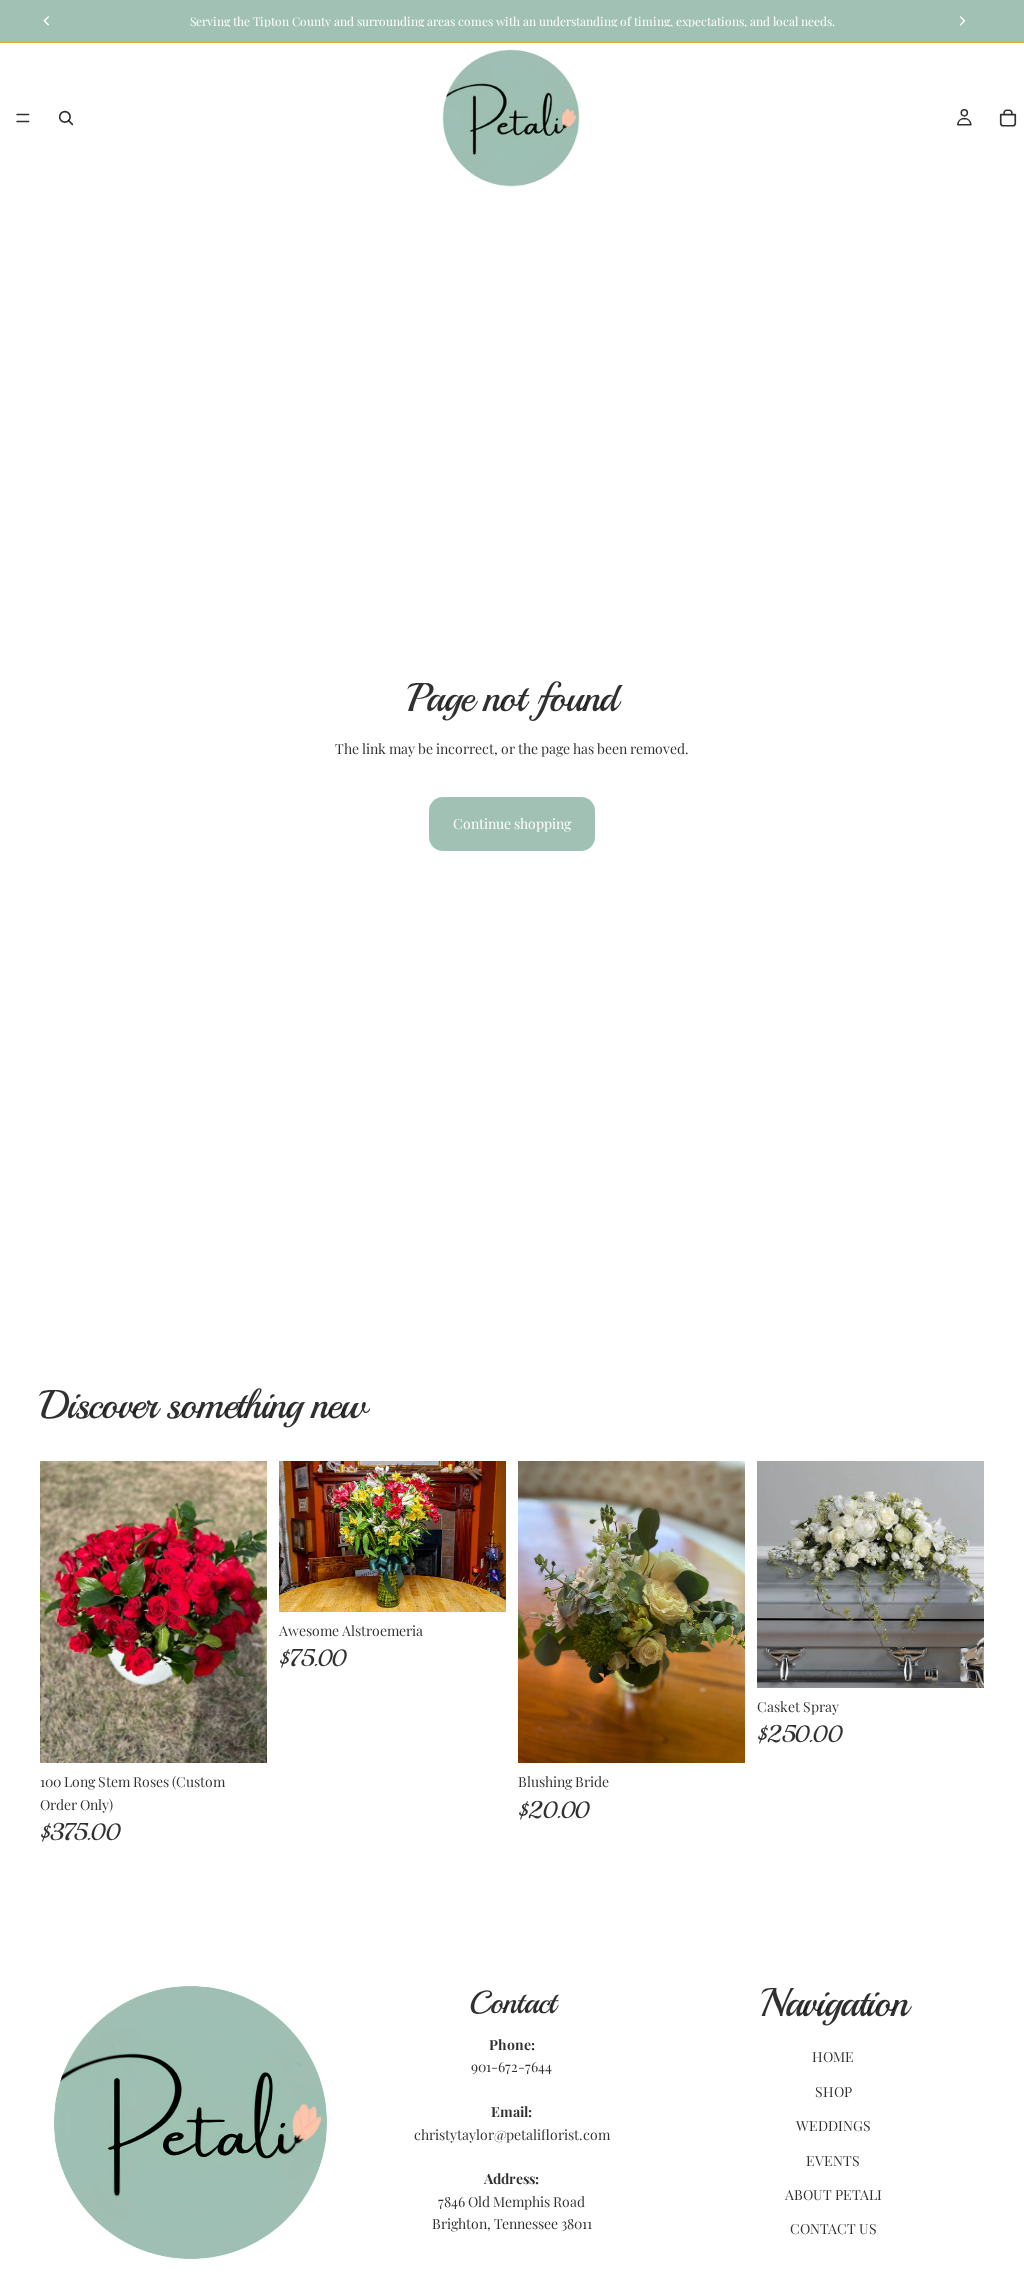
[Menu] (23, 118)
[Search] (66, 118)
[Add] (475, 1581)
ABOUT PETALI (833, 2194)
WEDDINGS (833, 2125)
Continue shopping (512, 823)
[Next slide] (723, 1612)
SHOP (833, 2091)
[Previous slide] (540, 1612)
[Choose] (236, 1732)
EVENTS (833, 2159)
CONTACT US (833, 2228)
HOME (833, 2056)
